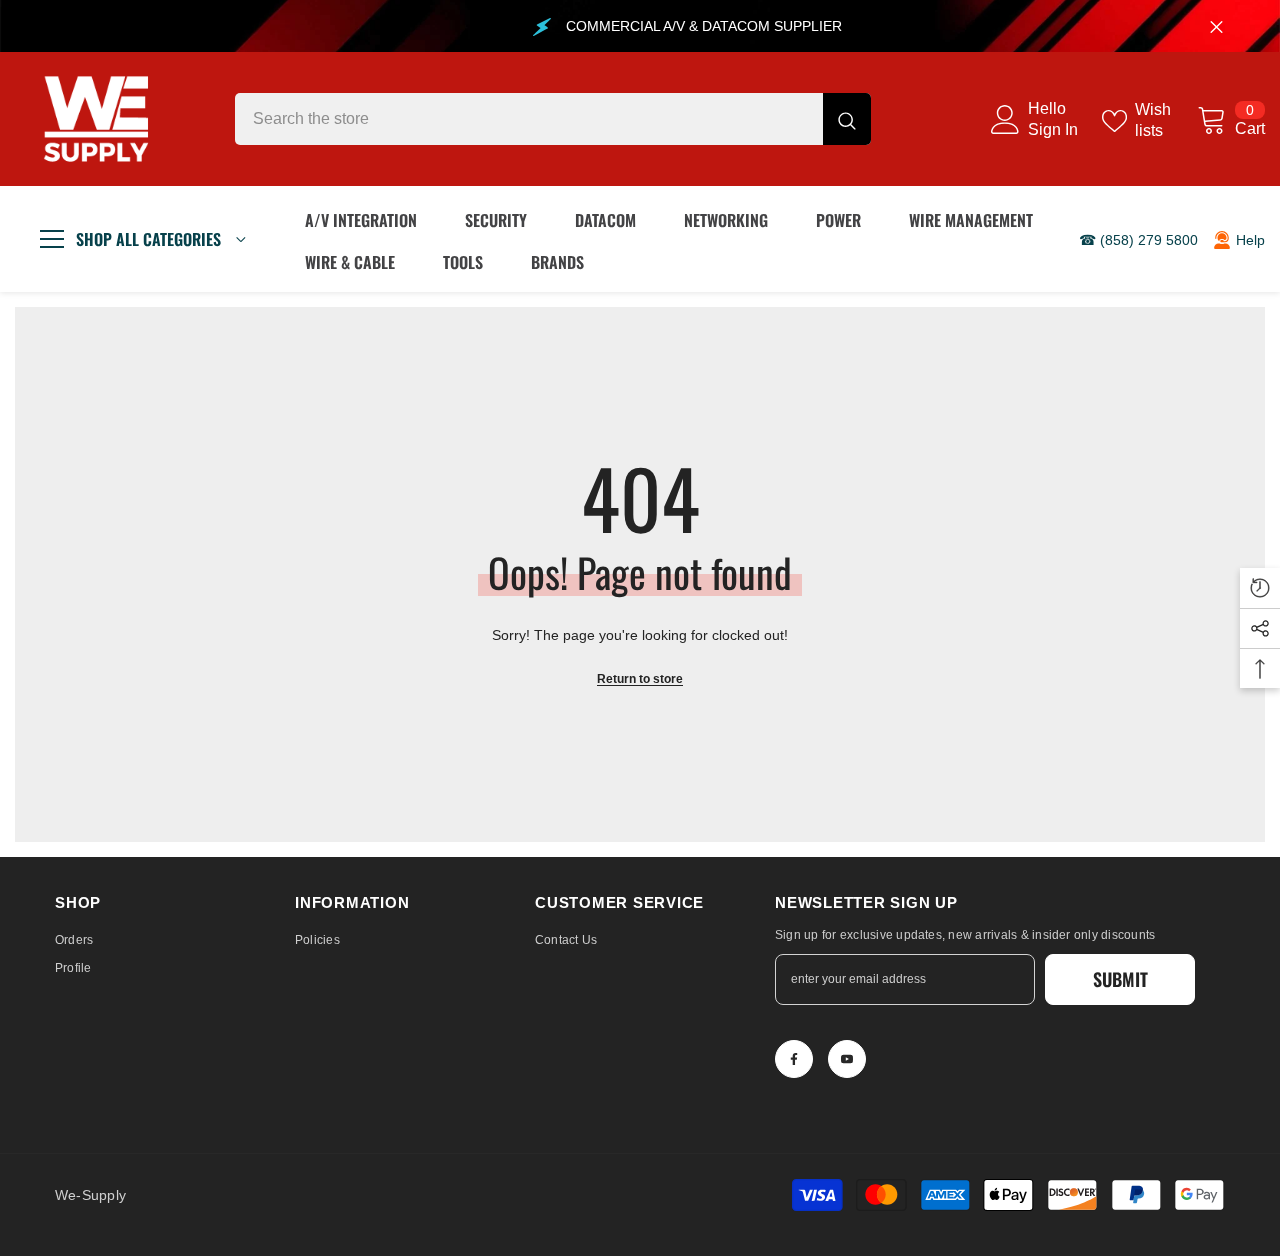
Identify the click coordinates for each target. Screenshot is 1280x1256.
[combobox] (529, 119)
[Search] (553, 119)
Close (1216, 26)
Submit (1120, 979)
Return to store (640, 679)
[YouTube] (847, 1059)
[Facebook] (794, 1059)
